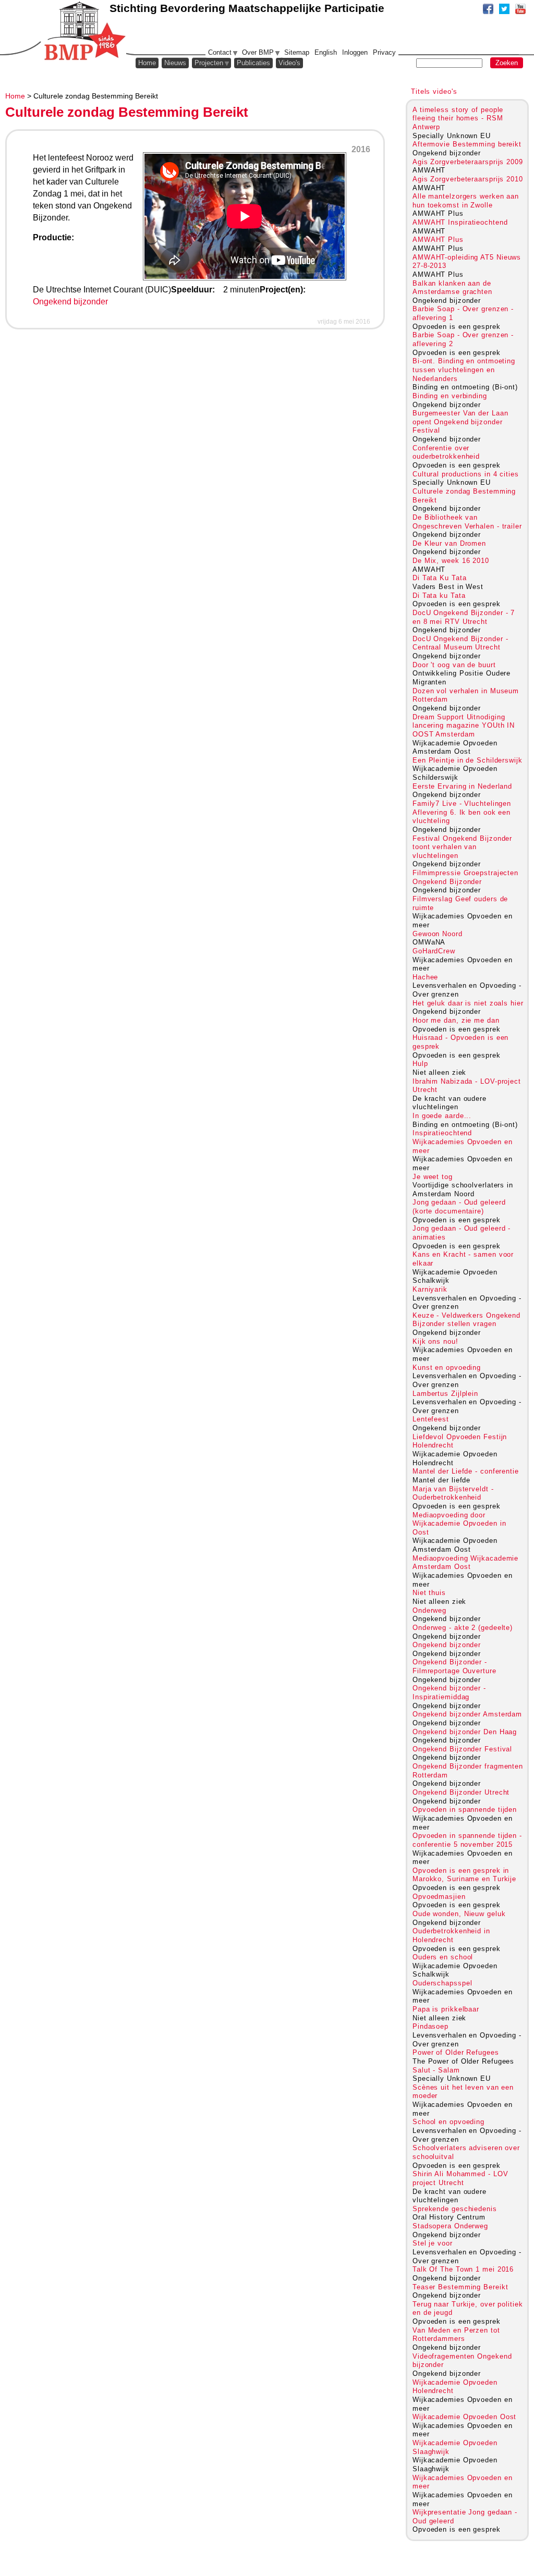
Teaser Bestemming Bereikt (460, 2287)
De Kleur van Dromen (449, 543)
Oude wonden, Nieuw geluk (459, 1914)
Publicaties (253, 63)
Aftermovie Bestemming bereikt (467, 144)
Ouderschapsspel (442, 1983)
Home (15, 96)
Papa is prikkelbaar (446, 2009)
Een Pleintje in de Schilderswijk (468, 760)
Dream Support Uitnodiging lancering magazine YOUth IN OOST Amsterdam (464, 726)
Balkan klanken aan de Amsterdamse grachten (452, 288)
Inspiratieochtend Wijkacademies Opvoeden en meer (462, 1142)
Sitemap (297, 52)
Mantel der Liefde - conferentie (466, 1471)
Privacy (384, 52)
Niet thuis (429, 1593)
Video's (289, 63)
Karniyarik (430, 1289)
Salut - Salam (436, 2070)
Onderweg (429, 1610)
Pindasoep (430, 2026)
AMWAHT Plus (438, 240)
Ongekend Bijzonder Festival (462, 1749)
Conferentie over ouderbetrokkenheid (446, 452)
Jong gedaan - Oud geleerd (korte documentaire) (459, 1207)
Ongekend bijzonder (70, 302)
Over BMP (258, 52)
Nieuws (175, 63)
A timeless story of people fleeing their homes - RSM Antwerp (458, 118)
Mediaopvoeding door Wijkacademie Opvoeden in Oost (459, 1524)
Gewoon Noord (438, 934)
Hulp (420, 1064)
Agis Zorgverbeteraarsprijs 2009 (468, 162)
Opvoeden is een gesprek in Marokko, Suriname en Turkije (464, 1875)
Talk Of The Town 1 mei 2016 (463, 2269)
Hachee (425, 977)
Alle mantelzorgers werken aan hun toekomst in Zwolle (466, 201)
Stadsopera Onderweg (450, 2226)
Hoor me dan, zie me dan (456, 1020)
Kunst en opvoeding (447, 1367)
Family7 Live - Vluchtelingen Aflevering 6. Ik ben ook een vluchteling (462, 812)
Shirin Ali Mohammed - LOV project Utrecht (460, 2178)
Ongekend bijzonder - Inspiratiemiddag (449, 1692)
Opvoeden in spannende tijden (465, 1810)
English (326, 52)
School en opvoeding (448, 2122)
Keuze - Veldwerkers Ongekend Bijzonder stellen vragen (466, 1320)
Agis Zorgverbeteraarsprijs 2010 (468, 179)
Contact (220, 52)
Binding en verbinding (450, 396)
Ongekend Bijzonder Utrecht (461, 1792)
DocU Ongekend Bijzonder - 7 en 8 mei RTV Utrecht (464, 617)
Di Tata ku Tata (439, 596)
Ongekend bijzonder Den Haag (465, 1732)
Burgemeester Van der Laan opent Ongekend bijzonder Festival (460, 422)
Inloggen (355, 52)
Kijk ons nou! (435, 1341)
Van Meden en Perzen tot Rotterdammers (456, 2335)
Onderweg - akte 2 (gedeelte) (463, 1628)
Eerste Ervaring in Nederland (462, 786)
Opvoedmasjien (439, 1897)
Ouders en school (443, 1957)
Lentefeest (431, 1419)
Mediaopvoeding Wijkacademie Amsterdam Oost (465, 1563)
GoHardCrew (434, 951)
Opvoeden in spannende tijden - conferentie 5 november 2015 (467, 1840)
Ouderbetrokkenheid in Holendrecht (451, 1935)
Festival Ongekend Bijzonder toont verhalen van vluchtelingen (462, 847)
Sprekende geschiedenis (455, 2209)
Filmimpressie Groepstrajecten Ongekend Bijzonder (465, 877)
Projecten (209, 63)
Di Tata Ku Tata (439, 578)
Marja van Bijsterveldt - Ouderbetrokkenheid (453, 1493)
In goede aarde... (442, 1116)
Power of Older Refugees (456, 2052)
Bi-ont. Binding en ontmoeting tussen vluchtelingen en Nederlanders (464, 370)
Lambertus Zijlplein (445, 1394)
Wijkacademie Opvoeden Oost (464, 2417)
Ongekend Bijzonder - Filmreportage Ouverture (454, 1666)
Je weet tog (433, 1177)
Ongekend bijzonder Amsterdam (467, 1714)
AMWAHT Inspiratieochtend (460, 222)
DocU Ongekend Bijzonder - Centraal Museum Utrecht (460, 643)
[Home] (84, 31)
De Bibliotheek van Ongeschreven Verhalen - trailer (467, 522)
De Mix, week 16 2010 (451, 561)
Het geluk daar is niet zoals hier (468, 1003)
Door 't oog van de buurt (454, 665)
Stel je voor (433, 2243)
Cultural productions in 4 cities (466, 474)
